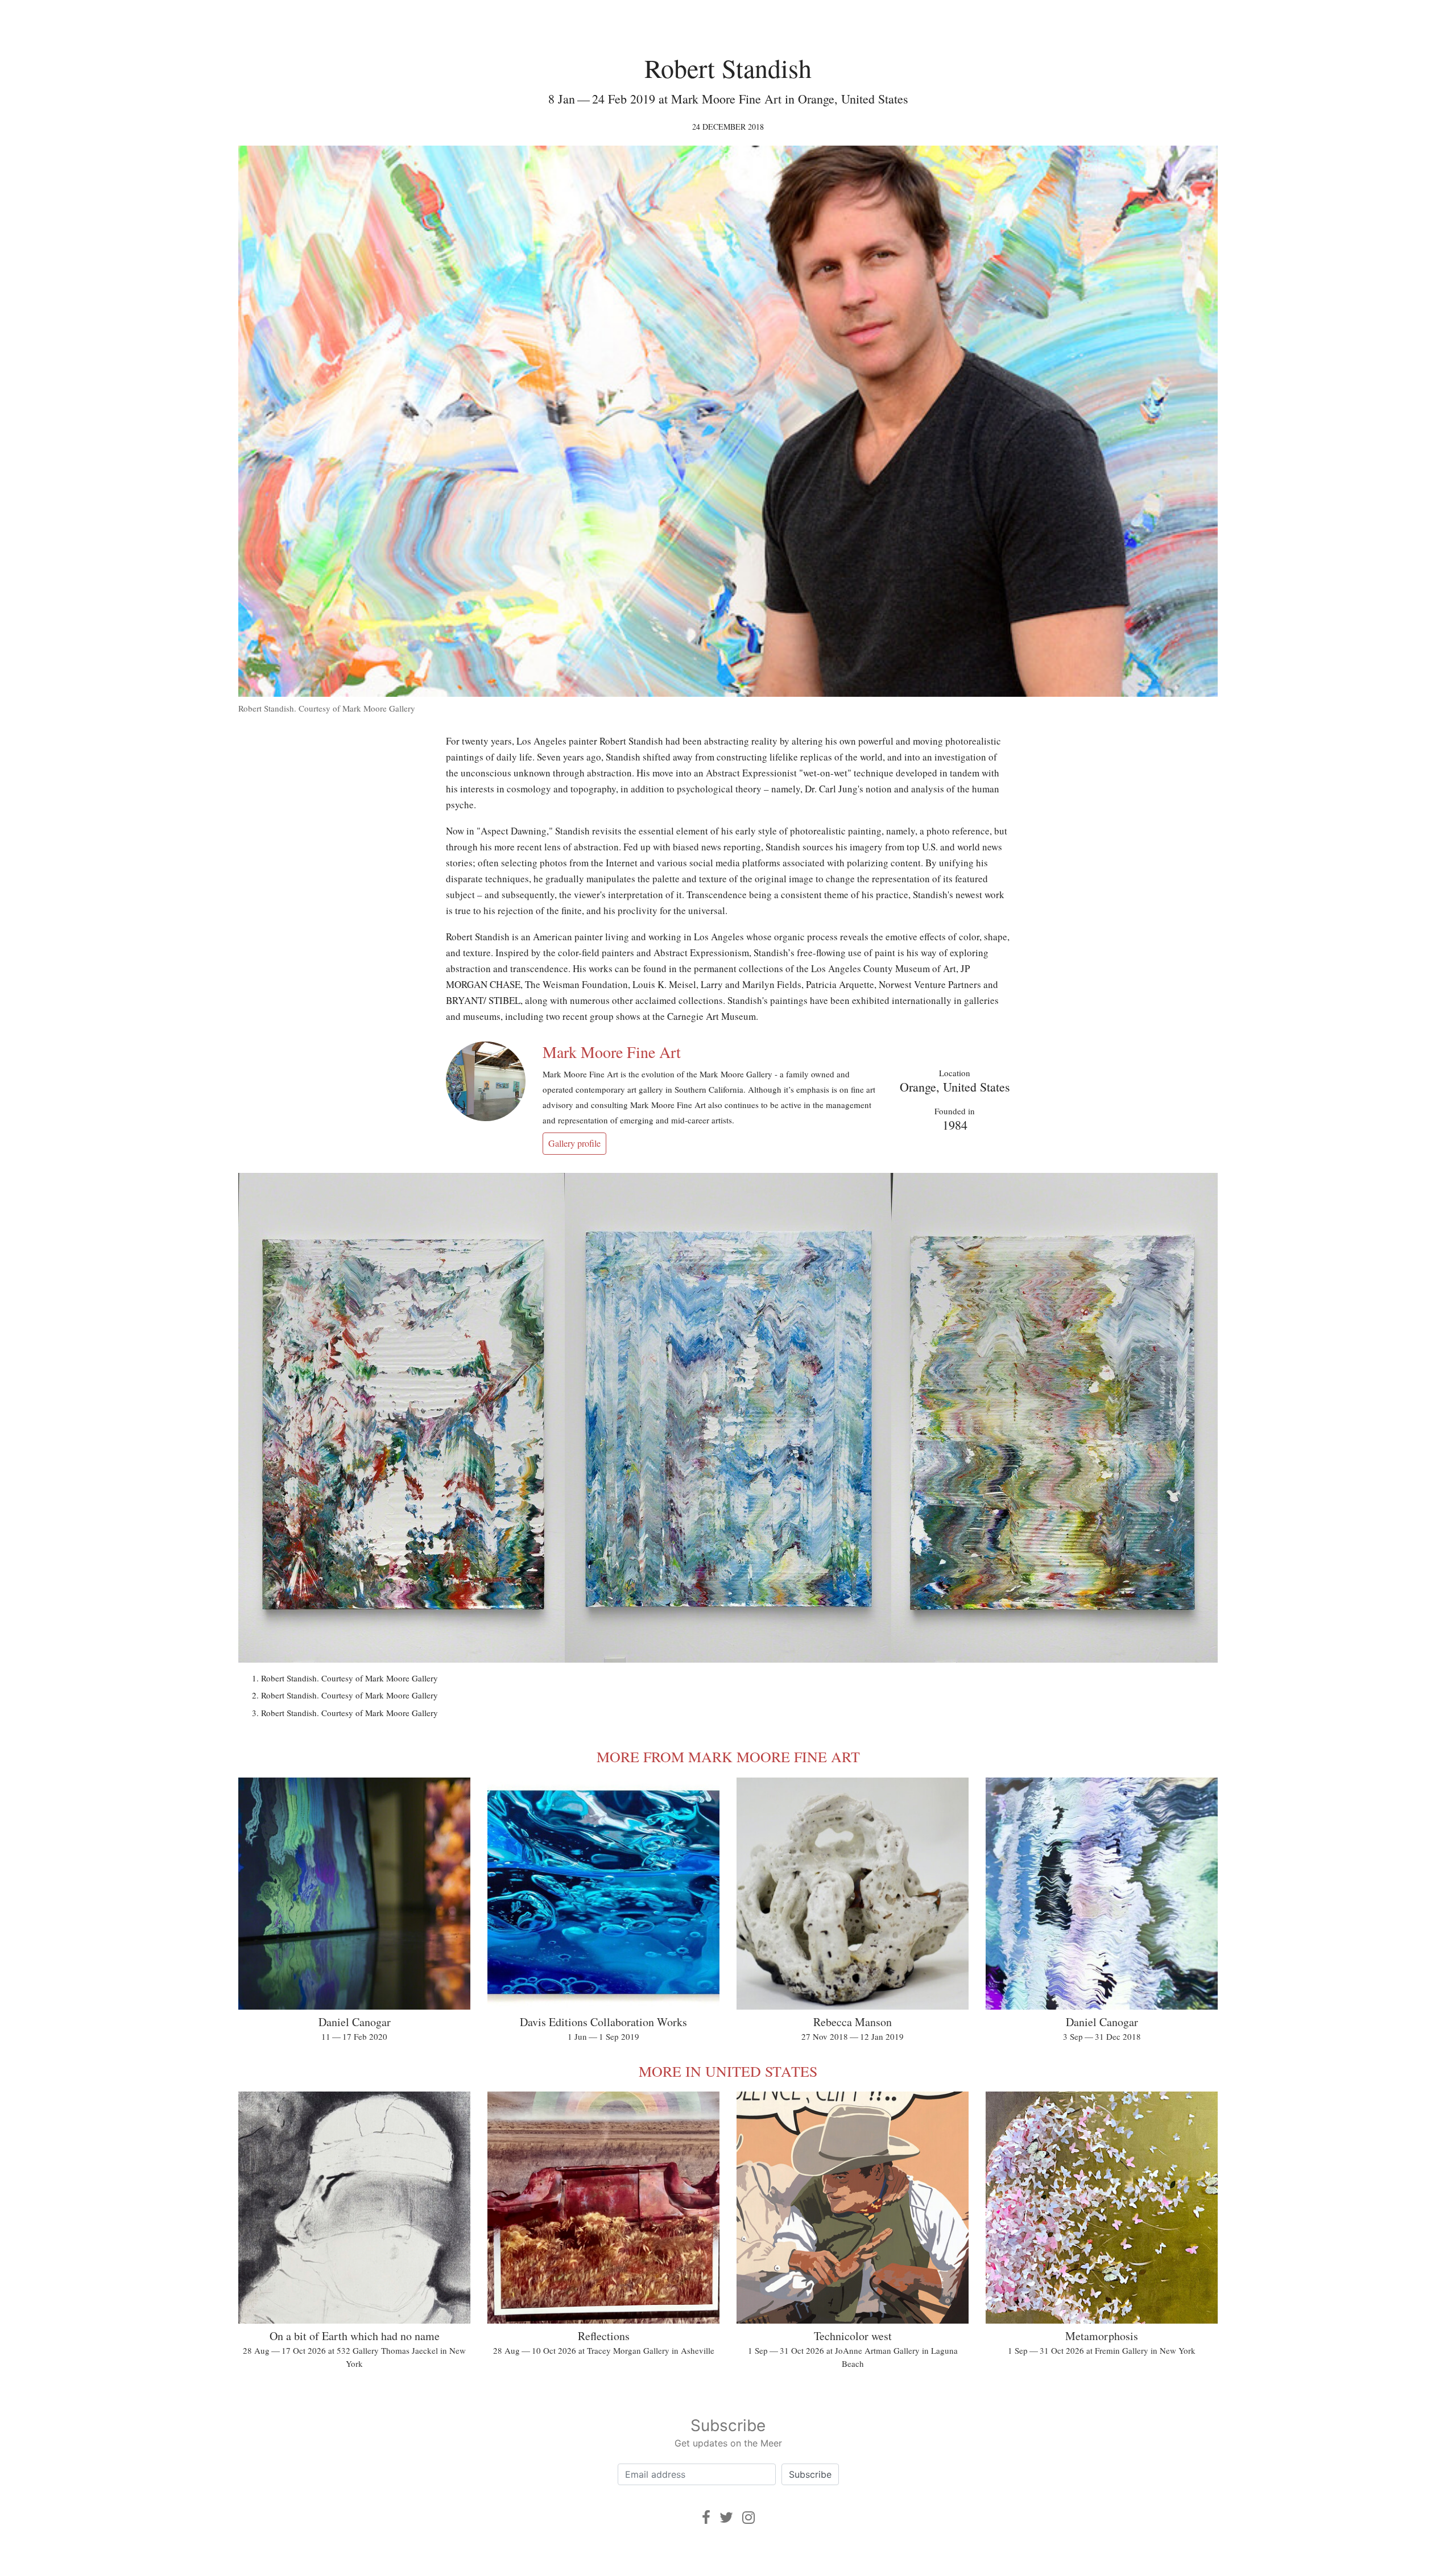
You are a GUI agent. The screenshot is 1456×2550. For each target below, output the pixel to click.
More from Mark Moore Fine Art (728, 1757)
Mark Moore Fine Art (612, 1052)
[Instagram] (748, 2517)
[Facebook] (706, 2517)
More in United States (728, 2071)
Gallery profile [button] (574, 1143)
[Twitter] (726, 2517)
